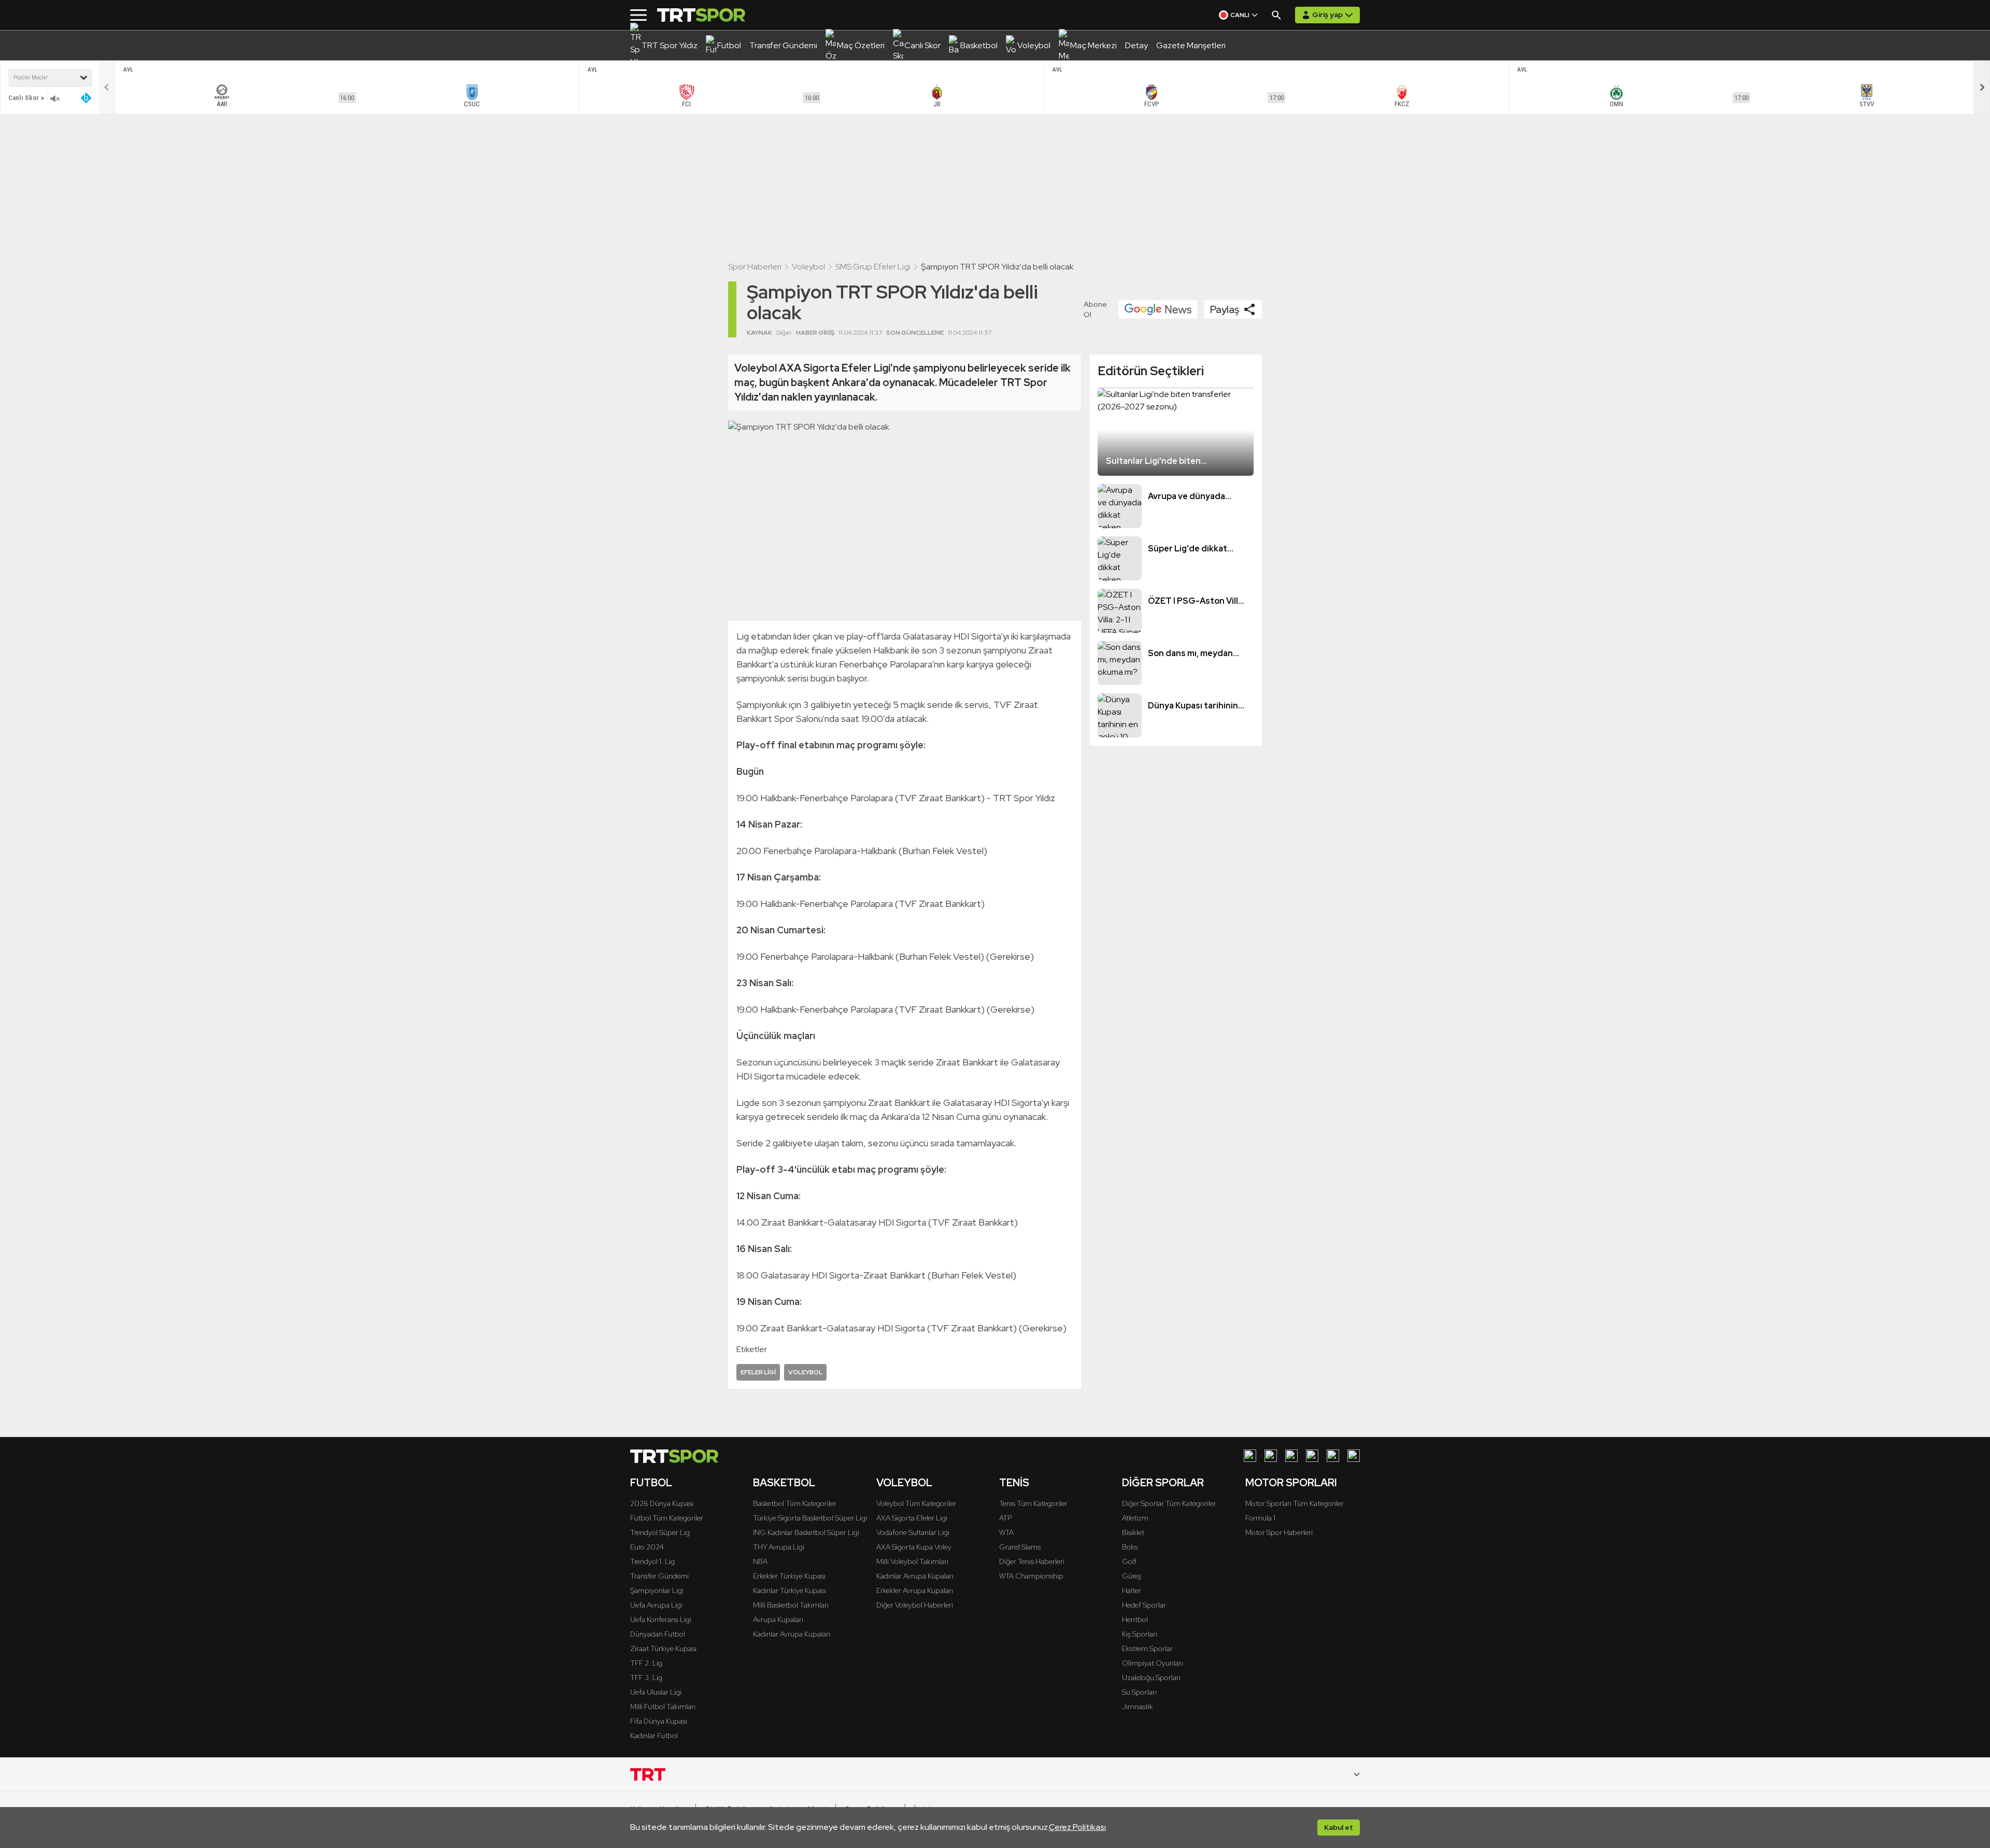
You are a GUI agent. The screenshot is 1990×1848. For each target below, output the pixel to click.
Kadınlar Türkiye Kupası (790, 1590)
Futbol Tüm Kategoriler (667, 1518)
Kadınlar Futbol (654, 1736)
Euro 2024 (647, 1547)
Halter (1132, 1590)
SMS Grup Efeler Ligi (873, 267)
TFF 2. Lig (646, 1663)
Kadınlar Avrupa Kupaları (792, 1634)
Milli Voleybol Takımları (912, 1561)
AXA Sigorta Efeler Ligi (912, 1518)
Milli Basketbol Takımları (791, 1605)
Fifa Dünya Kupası (659, 1721)
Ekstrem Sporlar (1147, 1648)
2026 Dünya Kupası (662, 1503)
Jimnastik (1138, 1707)
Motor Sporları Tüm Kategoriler (1295, 1503)
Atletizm (1135, 1518)
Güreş (1132, 1576)
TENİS (1014, 1483)
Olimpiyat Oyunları (1153, 1663)
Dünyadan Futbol (658, 1634)
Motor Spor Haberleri (1279, 1532)
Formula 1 (1260, 1518)
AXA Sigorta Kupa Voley (914, 1547)
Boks (1130, 1547)
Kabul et (1339, 1827)
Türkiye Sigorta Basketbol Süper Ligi (810, 1518)
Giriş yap (1327, 15)
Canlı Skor (24, 98)
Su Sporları (1139, 1692)
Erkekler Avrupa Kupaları (915, 1590)
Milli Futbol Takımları (663, 1707)
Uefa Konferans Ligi (661, 1619)
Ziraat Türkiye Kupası (663, 1648)
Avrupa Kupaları (778, 1619)
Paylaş (1225, 309)
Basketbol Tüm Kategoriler (795, 1503)
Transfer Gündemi (659, 1576)
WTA (1006, 1532)
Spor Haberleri (755, 267)
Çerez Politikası (1077, 1827)
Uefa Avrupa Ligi (656, 1605)
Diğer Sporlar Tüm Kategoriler (1169, 1503)
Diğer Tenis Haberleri (1032, 1561)
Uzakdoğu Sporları (1151, 1678)
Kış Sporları (1140, 1634)
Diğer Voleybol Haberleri (915, 1605)
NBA (760, 1561)
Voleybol (808, 267)
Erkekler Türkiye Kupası (789, 1576)
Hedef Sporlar (1144, 1605)
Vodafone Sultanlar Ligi (913, 1532)
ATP (1005, 1518)
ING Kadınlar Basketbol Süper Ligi (806, 1532)
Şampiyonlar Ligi (657, 1590)
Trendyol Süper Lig (660, 1532)
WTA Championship (1031, 1576)
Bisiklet (1133, 1532)
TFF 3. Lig (646, 1678)
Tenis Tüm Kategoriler (1033, 1503)
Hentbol (1135, 1619)
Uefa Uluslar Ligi (656, 1692)
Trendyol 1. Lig (652, 1561)
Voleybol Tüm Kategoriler (916, 1503)
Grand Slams (1020, 1547)
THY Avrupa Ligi (779, 1547)
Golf (1129, 1561)
